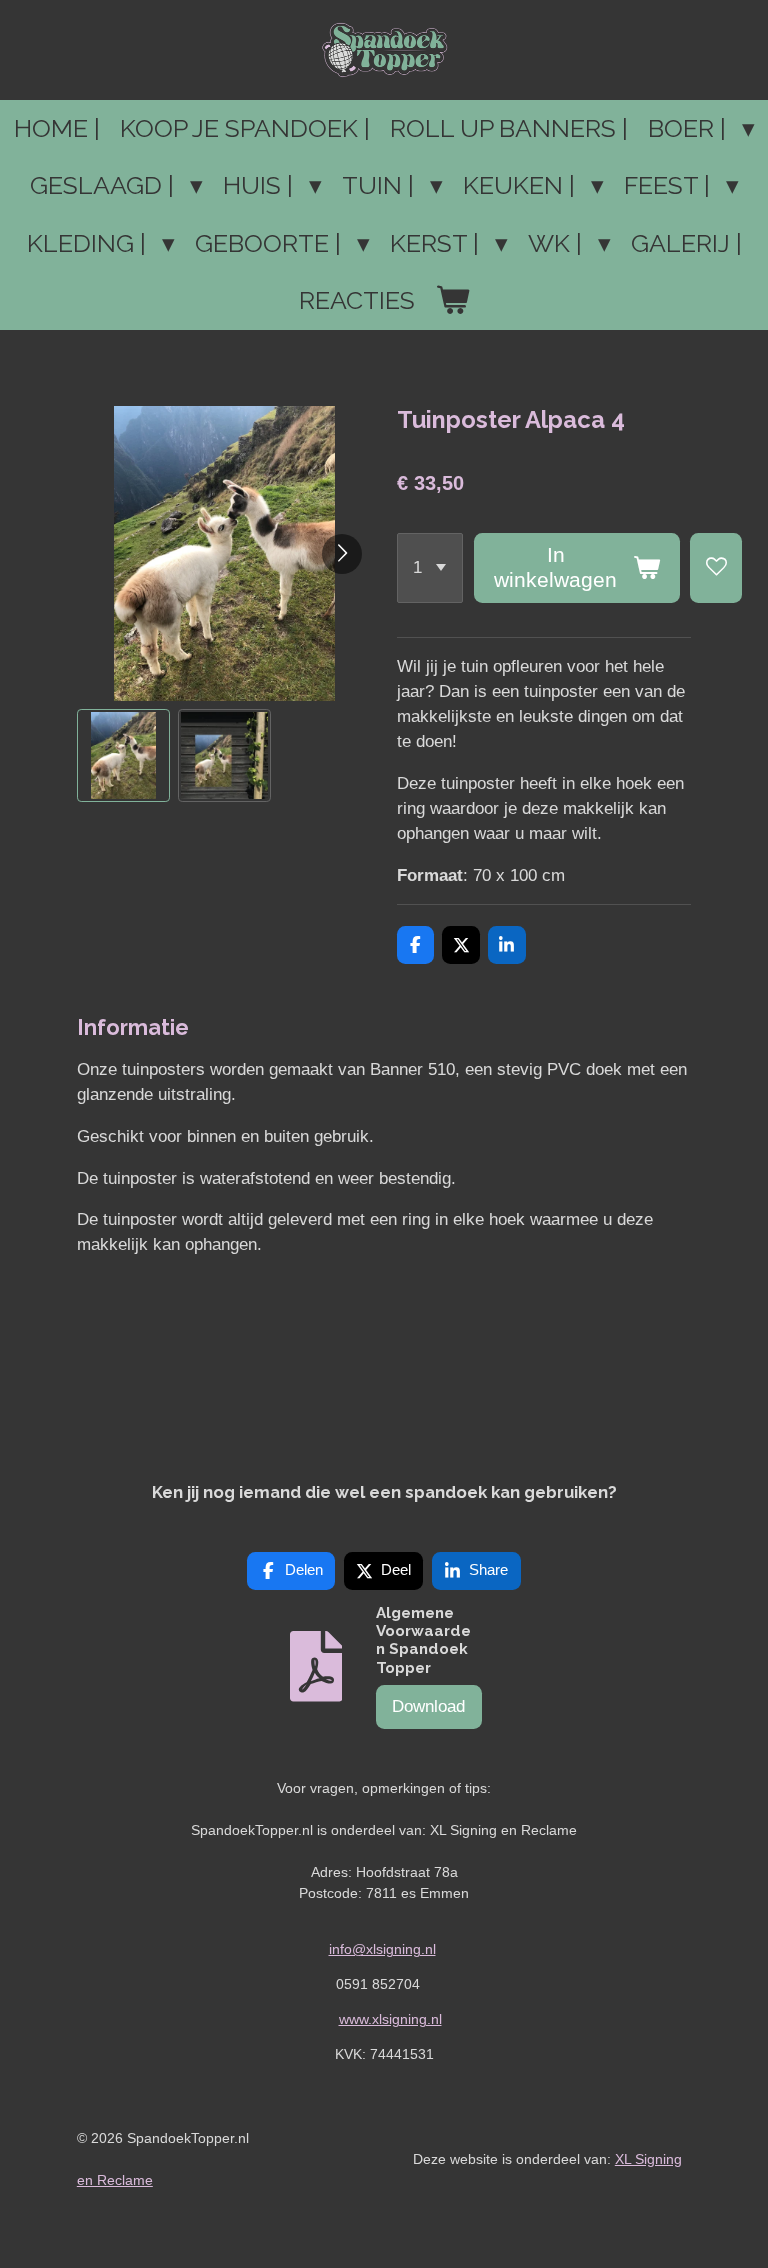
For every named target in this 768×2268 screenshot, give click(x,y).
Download (428, 1706)
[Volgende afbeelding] (342, 554)
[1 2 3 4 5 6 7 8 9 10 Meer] (430, 568)
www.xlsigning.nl (390, 2019)
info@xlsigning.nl (382, 1949)
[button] (123, 755)
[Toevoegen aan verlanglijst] (716, 568)
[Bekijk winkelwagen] (452, 301)
